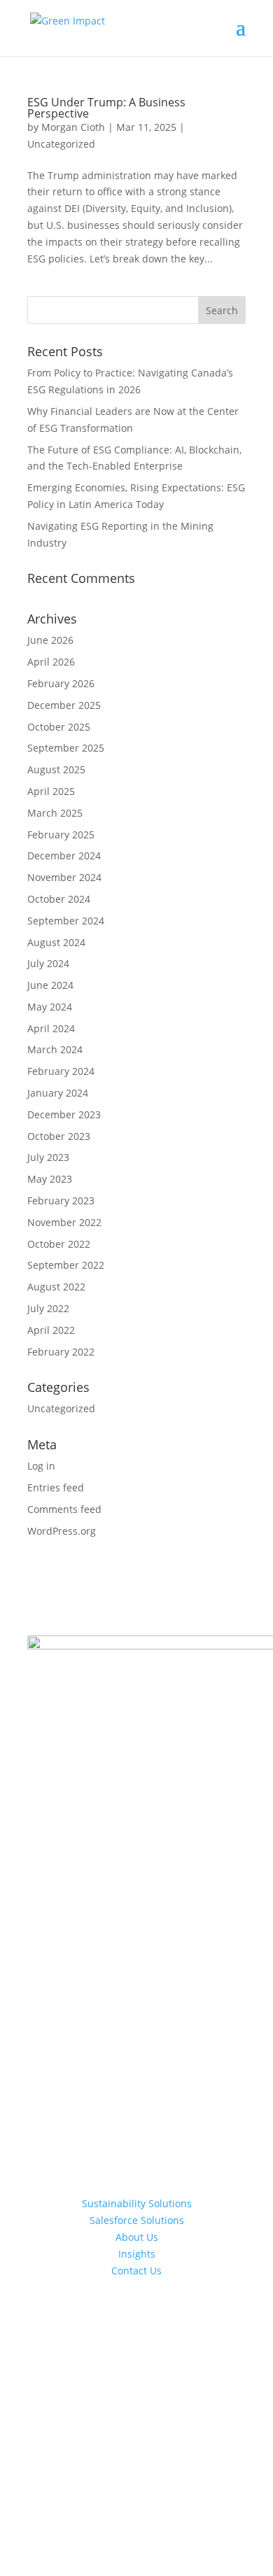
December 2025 (64, 705)
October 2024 (59, 899)
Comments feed (64, 1509)
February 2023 (61, 1201)
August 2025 (56, 769)
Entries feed (56, 1487)
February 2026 (61, 683)
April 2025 (51, 791)
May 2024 (50, 1007)
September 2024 (66, 921)
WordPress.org (62, 1531)
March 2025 (55, 813)
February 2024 (61, 1071)
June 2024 (50, 985)
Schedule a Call (137, 2317)
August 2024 (56, 942)
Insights (137, 2254)
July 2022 (48, 1308)
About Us (137, 2237)
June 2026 (50, 640)
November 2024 (64, 877)
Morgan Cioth (73, 127)
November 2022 (64, 1222)
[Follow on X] (108, 2367)
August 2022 (56, 1287)
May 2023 (50, 1179)
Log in (41, 1466)
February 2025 (61, 835)
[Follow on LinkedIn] (164, 2367)
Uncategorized (61, 144)
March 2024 (55, 1049)
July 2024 (48, 963)
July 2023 (48, 1157)
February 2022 (61, 1352)
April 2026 (51, 662)
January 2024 (58, 1093)
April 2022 (51, 1330)
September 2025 (66, 748)
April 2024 (51, 1028)
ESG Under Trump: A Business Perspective (106, 108)
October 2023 (59, 1136)
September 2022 (66, 1265)
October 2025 (59, 727)
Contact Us (136, 2271)
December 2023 (64, 1114)
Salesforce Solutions (137, 2220)
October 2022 (59, 1244)
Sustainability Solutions (137, 2203)
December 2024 (64, 856)
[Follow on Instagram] (136, 2367)
